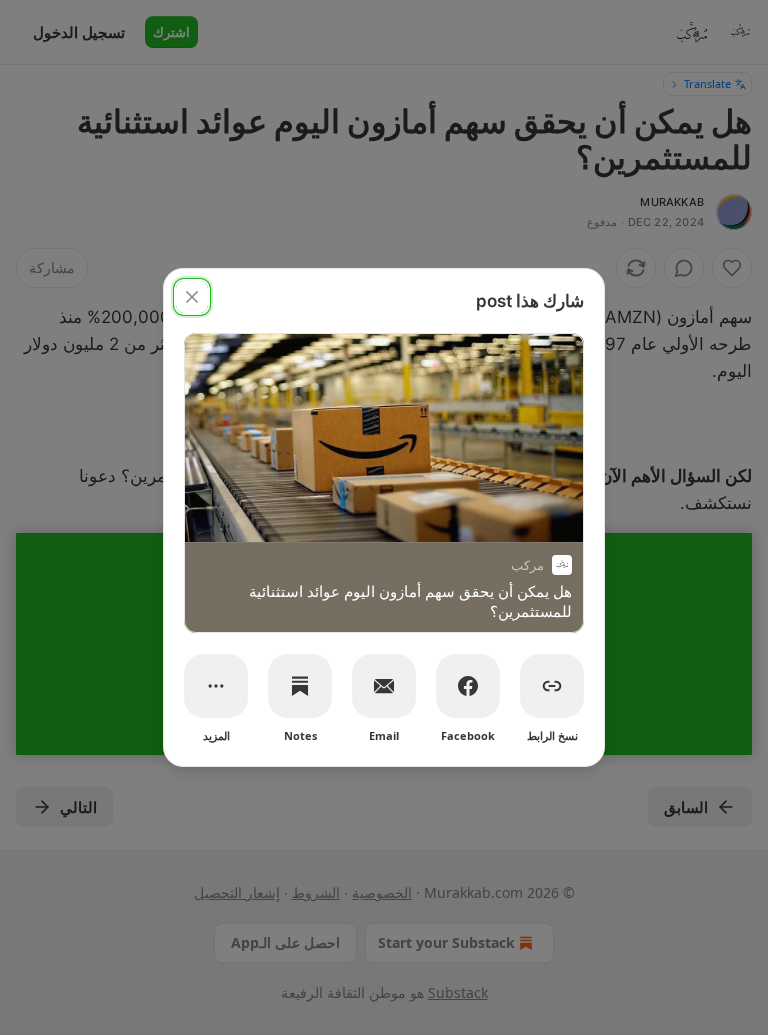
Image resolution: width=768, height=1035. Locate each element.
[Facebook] (468, 686)
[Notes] (300, 686)
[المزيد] (216, 686)
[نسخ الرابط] (552, 686)
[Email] (384, 686)
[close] (192, 297)
